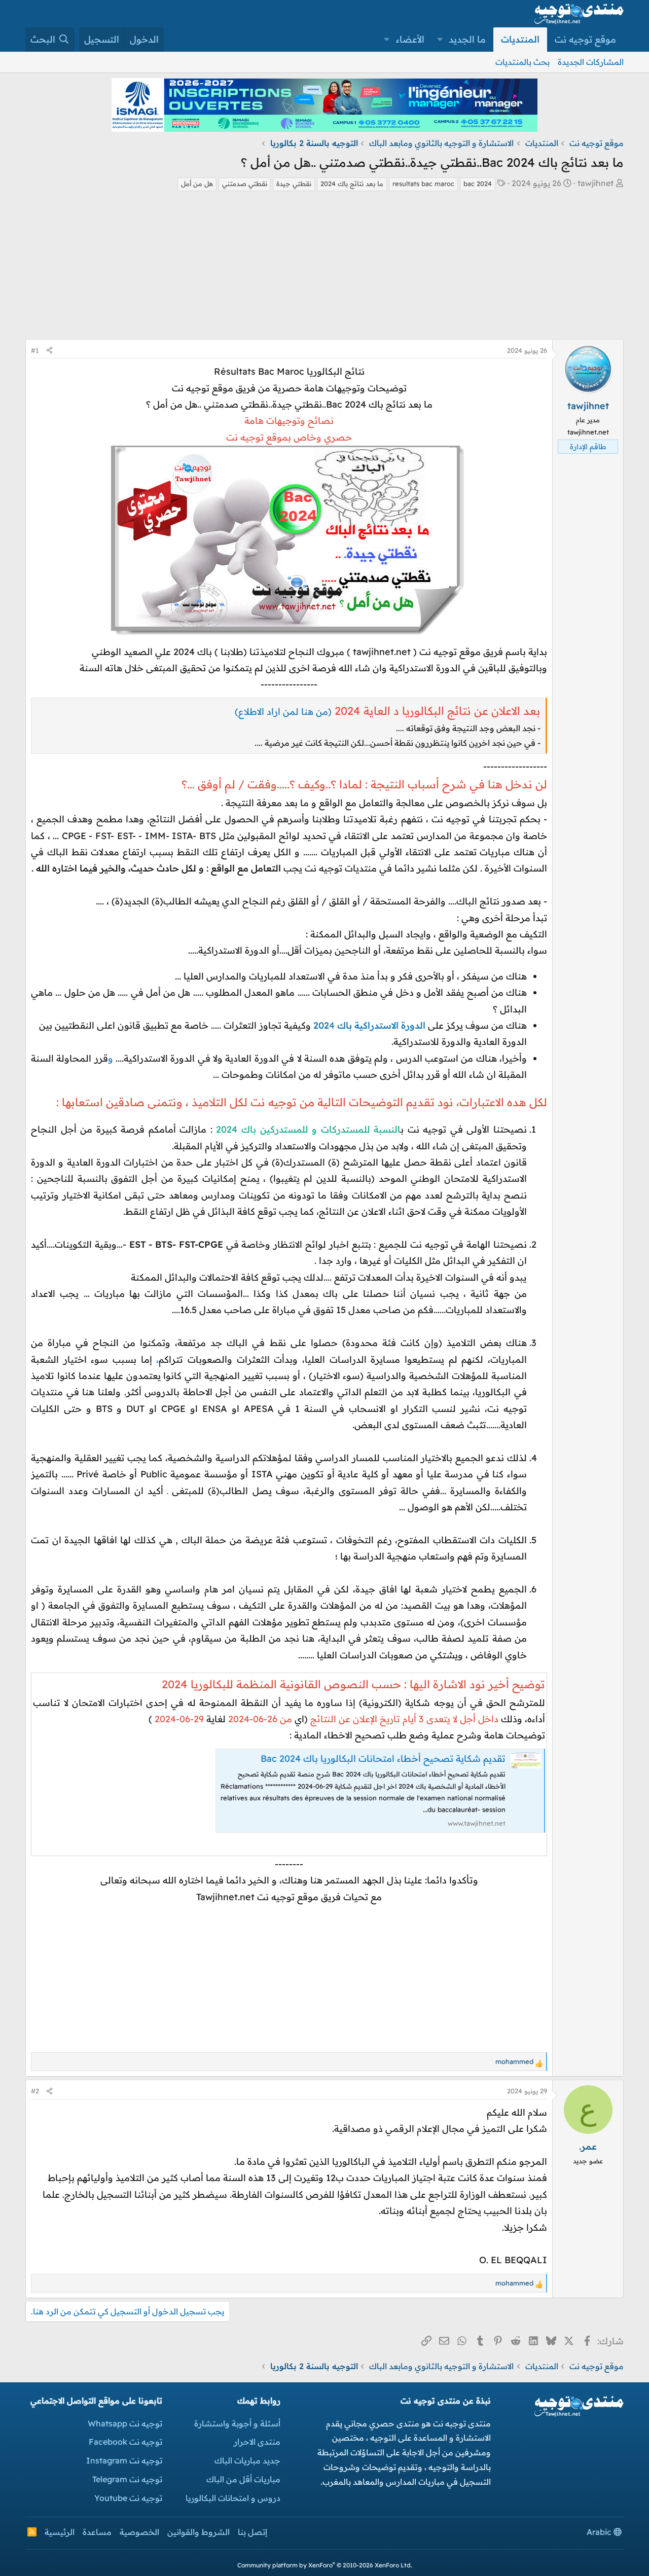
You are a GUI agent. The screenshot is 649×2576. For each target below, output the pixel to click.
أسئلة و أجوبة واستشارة (237, 2423)
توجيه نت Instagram (124, 2460)
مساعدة (97, 2532)
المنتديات (520, 39)
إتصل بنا (253, 2532)
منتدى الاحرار (257, 2442)
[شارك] (49, 351)
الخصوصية (139, 2532)
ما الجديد (467, 39)
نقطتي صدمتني (245, 184)
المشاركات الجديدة (591, 62)
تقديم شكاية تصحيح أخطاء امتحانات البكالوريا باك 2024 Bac (383, 1758)
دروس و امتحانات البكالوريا (233, 2498)
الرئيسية (60, 2532)
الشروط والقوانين (199, 2532)
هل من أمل (197, 184)
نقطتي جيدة (294, 184)
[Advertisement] (324, 268)
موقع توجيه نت (585, 39)
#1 (35, 350)
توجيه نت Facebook (125, 2442)
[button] (440, 40)
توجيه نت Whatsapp (125, 2423)
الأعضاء (410, 39)
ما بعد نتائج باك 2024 (352, 184)
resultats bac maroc (423, 184)
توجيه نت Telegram (127, 2479)
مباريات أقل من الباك (243, 2479)
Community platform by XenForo (325, 2565)
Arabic (600, 2532)
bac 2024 (478, 184)
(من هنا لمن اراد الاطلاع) (283, 712)
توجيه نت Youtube (128, 2498)
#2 (35, 2091)
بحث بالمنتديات (522, 62)
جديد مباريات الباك (247, 2460)
